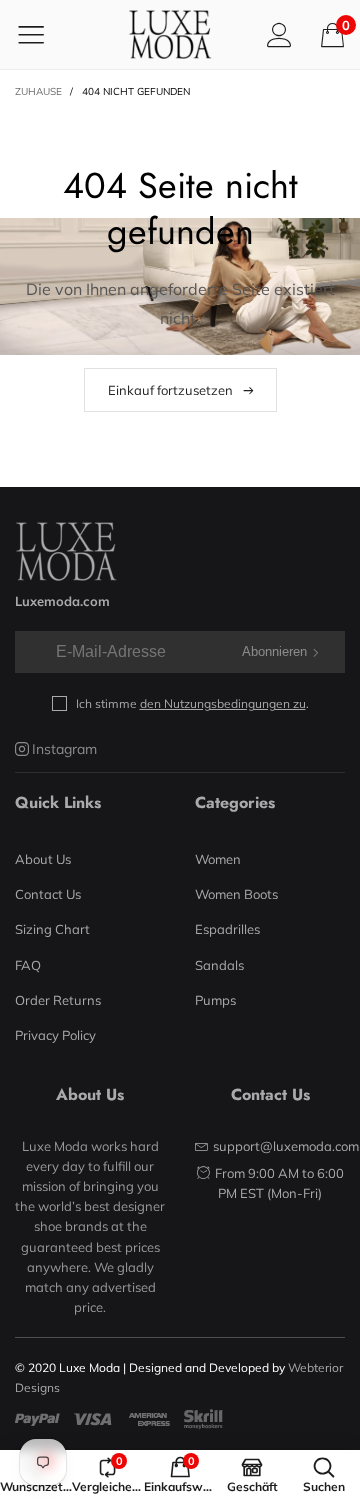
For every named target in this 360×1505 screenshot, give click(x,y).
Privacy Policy (55, 1035)
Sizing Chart (52, 929)
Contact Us (48, 894)
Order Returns (58, 1000)
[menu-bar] (43, 34)
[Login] (279, 34)
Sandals (219, 965)
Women (218, 859)
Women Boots (236, 894)
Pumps (215, 1000)
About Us (43, 859)
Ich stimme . (192, 703)
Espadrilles (227, 929)
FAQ (28, 965)
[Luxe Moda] (170, 34)
